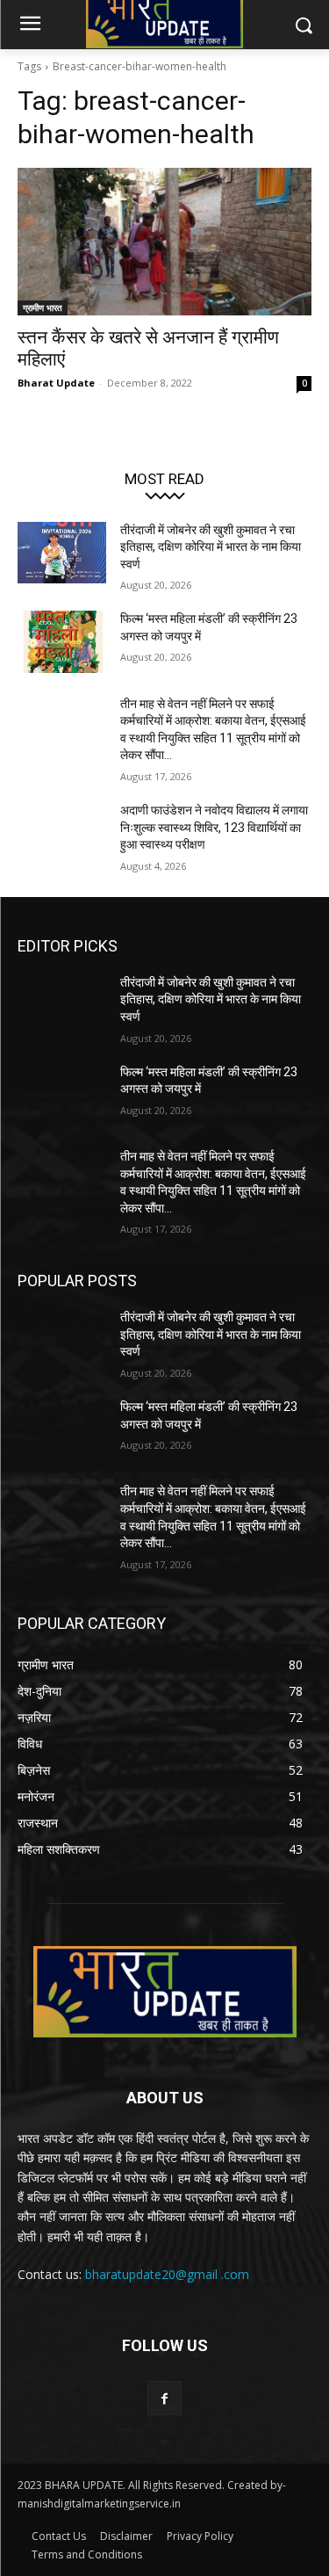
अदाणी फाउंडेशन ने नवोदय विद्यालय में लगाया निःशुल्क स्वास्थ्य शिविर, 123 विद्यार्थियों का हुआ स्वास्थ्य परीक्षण (214, 827)
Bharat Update (56, 383)
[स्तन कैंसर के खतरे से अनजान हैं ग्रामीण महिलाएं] (164, 242)
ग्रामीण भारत (43, 308)
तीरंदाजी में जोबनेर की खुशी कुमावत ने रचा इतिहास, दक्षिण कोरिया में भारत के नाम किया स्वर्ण (211, 547)
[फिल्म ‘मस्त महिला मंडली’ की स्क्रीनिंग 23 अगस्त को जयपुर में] (62, 641)
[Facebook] (164, 2398)
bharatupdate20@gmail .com (167, 2274)
